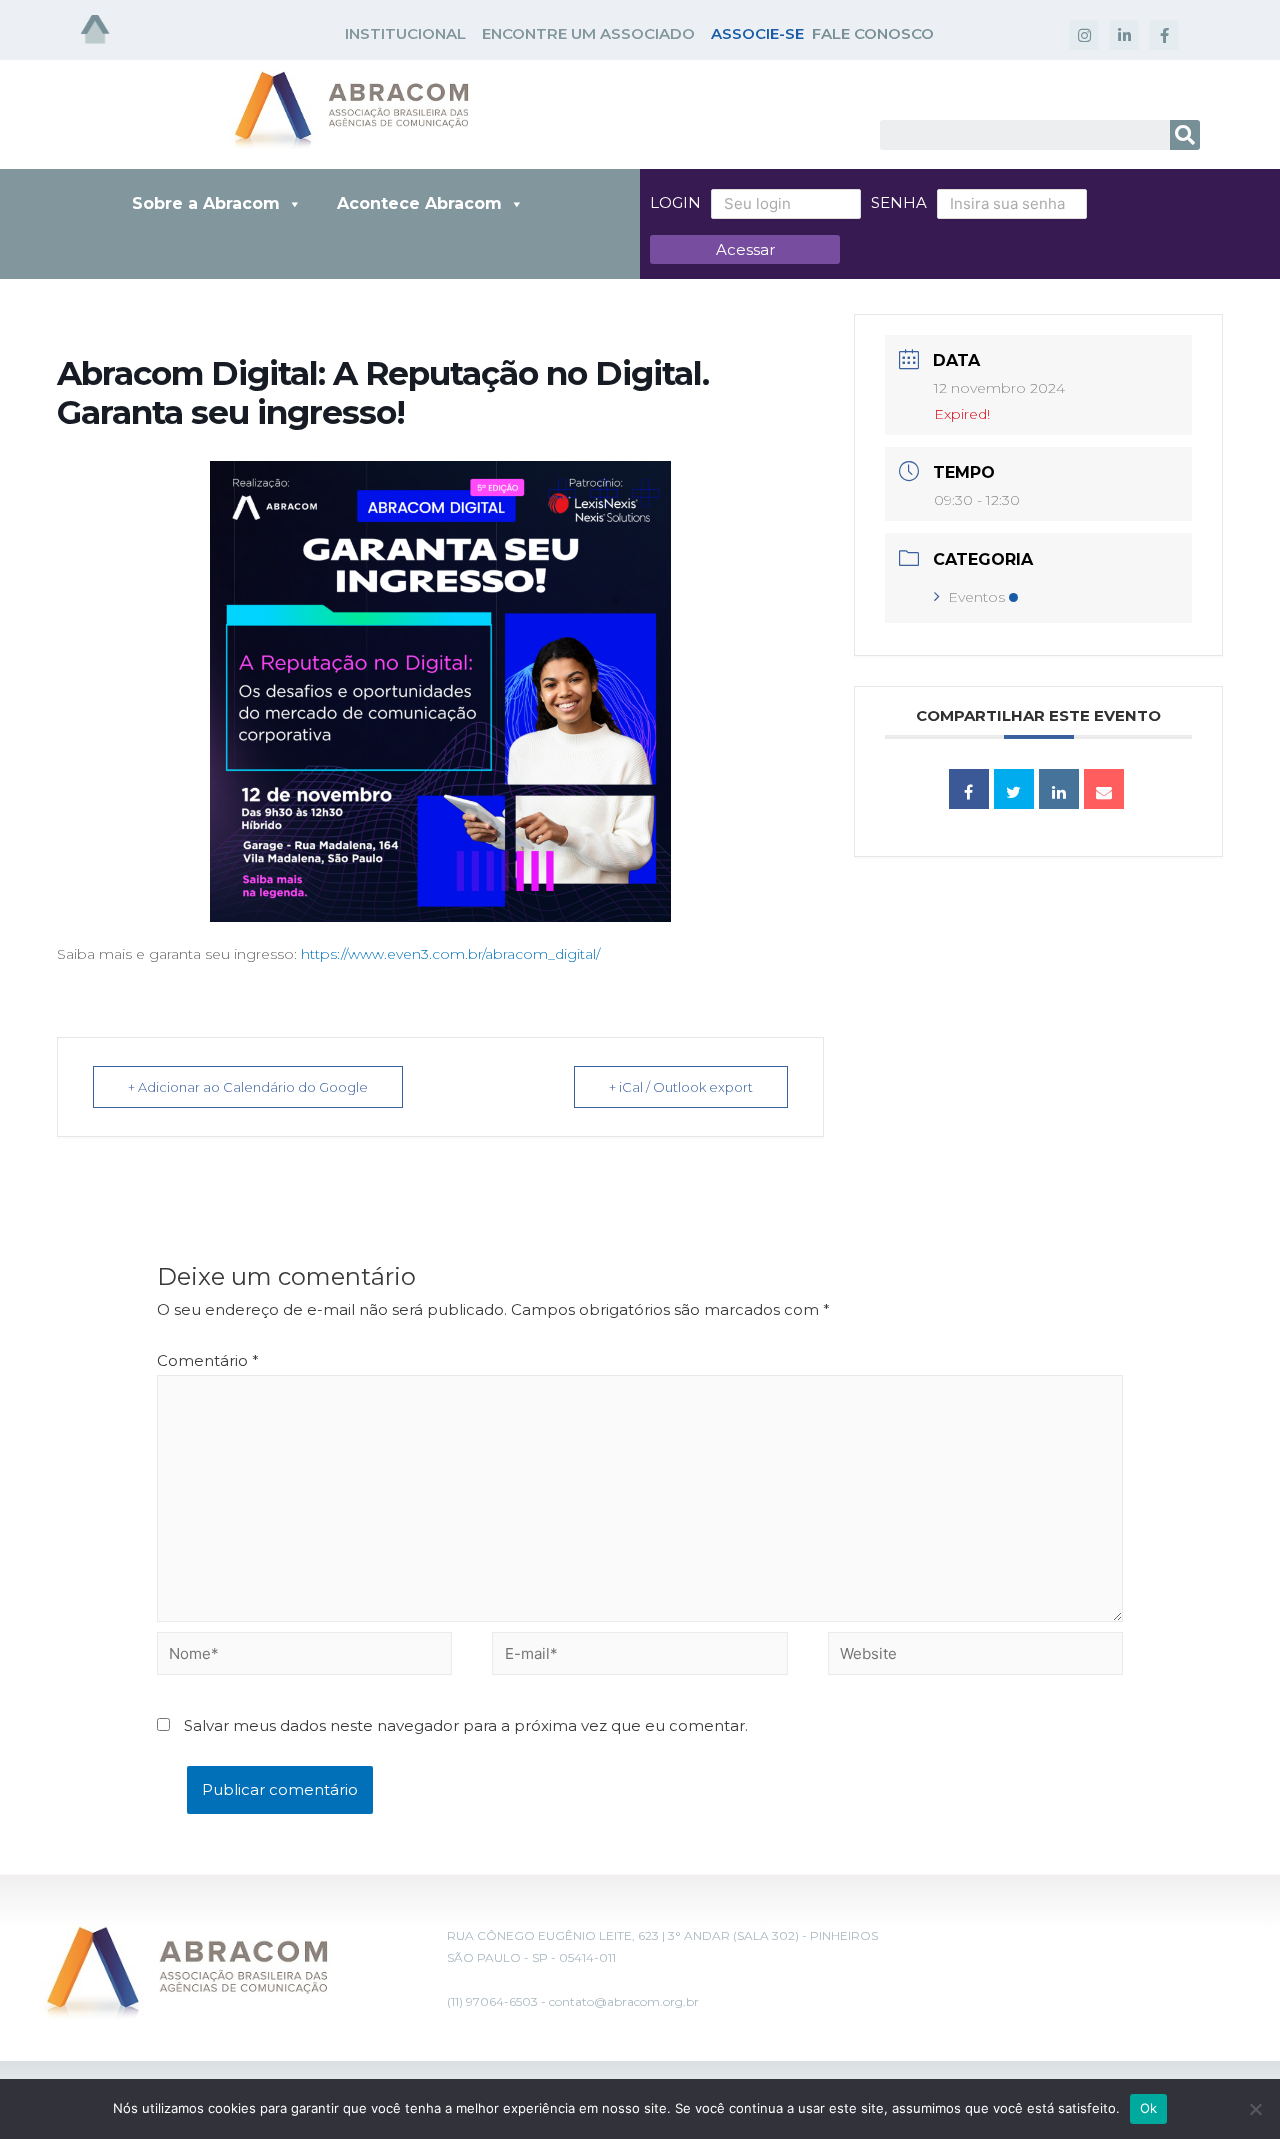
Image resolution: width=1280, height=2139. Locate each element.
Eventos (976, 597)
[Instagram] (1084, 35)
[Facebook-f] (1164, 35)
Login (675, 202)
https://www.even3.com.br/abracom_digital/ (450, 954)
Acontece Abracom (419, 203)
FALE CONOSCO (873, 33)
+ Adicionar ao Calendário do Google (248, 1087)
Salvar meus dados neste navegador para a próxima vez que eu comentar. (466, 1725)
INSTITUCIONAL (405, 33)
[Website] (975, 1657)
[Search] (1185, 135)
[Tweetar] (1014, 789)
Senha (899, 202)
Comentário (208, 1360)
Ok (1149, 2108)
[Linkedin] (1059, 789)
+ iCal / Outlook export (681, 1087)
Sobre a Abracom (206, 203)
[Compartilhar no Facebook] (969, 789)
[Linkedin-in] (1124, 35)
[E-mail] (1104, 789)
